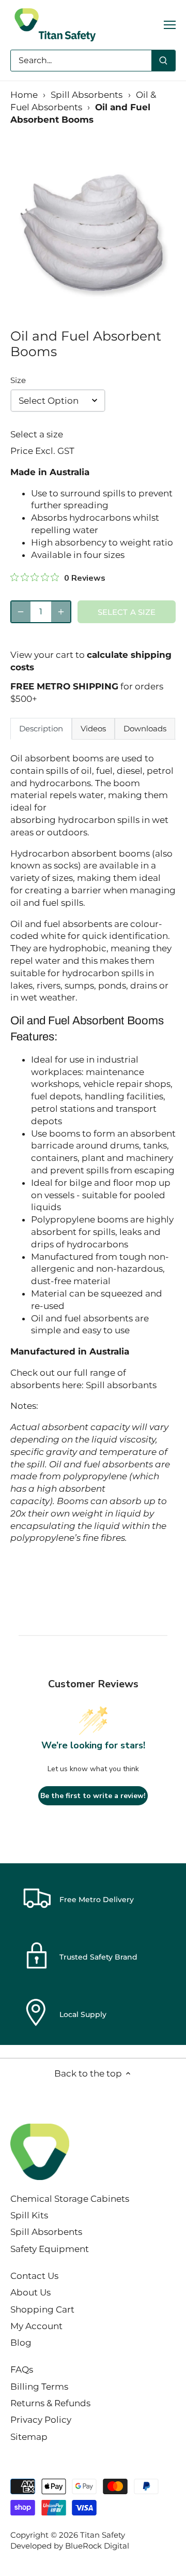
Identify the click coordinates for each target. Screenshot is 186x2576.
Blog (21, 2343)
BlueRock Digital (97, 2546)
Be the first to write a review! (93, 1796)
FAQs (22, 2369)
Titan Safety (103, 2535)
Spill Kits (29, 2215)
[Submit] (163, 61)
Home (24, 95)
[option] (93, 231)
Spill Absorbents (87, 95)
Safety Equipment (50, 2249)
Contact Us (34, 2276)
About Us (30, 2292)
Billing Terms (39, 2387)
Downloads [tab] (145, 728)
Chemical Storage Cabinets (70, 2199)
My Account (36, 2326)
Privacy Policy (41, 2420)
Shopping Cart (42, 2309)
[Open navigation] (170, 25)
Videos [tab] (93, 728)
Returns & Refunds (50, 2403)
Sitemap (29, 2437)
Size (18, 380)
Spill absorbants (121, 1385)
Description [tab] (41, 728)
